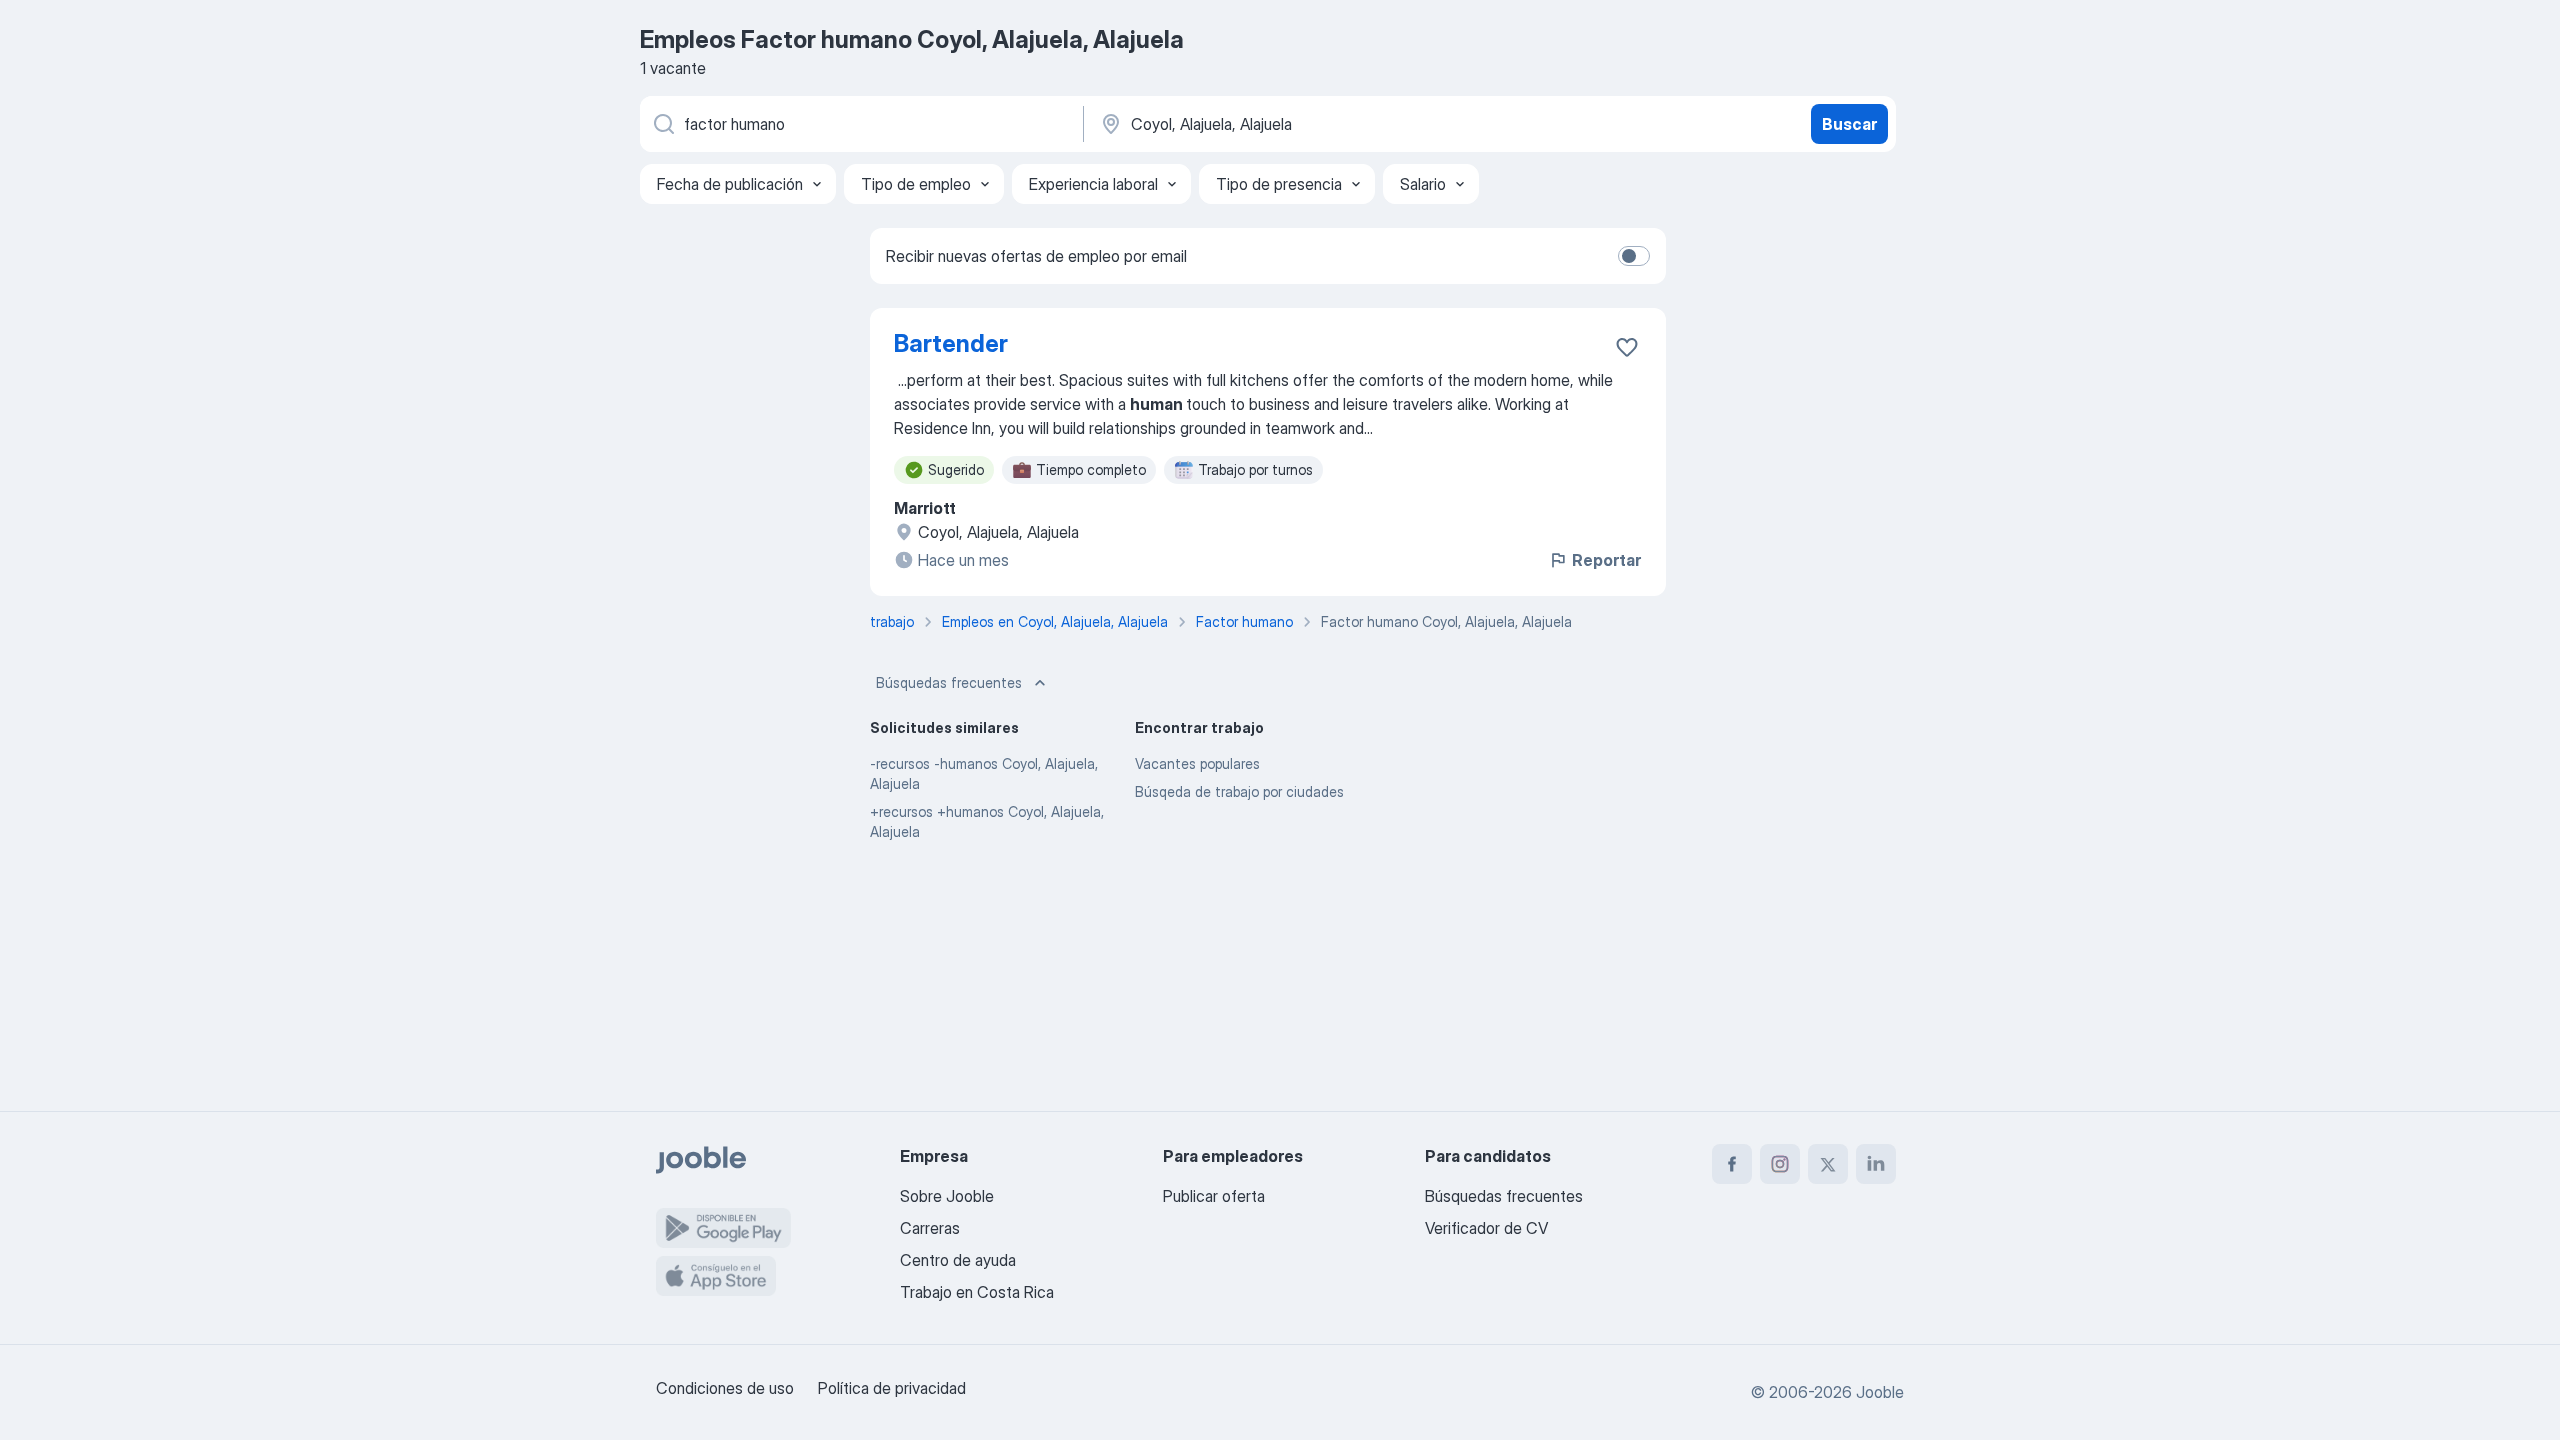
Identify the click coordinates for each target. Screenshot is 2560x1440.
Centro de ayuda (958, 1260)
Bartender (951, 343)
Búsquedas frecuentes (949, 682)
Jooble (1880, 1392)
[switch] (1634, 256)
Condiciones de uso (725, 1388)
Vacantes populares (1197, 763)
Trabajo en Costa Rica (977, 1292)
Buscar (1849, 124)
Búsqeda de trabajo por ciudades (1239, 791)
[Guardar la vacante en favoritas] (1627, 347)
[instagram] (1780, 1164)
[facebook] (1732, 1164)
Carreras (930, 1228)
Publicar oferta (1214, 1196)
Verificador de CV (1486, 1228)
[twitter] (1828, 1164)
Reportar (1606, 560)
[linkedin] (1876, 1164)
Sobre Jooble (947, 1196)
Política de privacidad (892, 1388)
